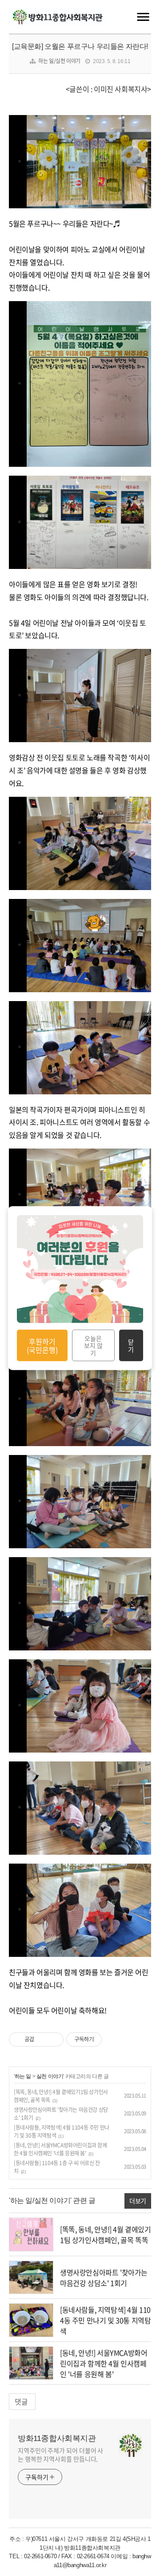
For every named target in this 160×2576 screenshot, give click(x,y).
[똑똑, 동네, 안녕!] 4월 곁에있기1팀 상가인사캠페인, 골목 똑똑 (106, 2234)
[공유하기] (42, 2039)
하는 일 (23, 2076)
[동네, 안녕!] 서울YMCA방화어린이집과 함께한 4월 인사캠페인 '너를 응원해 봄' (60, 2149)
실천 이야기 (50, 2076)
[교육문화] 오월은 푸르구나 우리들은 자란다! (80, 46)
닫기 (131, 1345)
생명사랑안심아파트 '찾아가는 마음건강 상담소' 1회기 (104, 2278)
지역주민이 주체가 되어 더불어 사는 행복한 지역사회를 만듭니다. (60, 2455)
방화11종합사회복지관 (57, 2438)
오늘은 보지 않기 (93, 1345)
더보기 (138, 2201)
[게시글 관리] (54, 2039)
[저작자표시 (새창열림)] (106, 2039)
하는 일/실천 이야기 (59, 61)
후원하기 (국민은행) (42, 1345)
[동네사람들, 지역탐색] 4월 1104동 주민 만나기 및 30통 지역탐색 (105, 2320)
